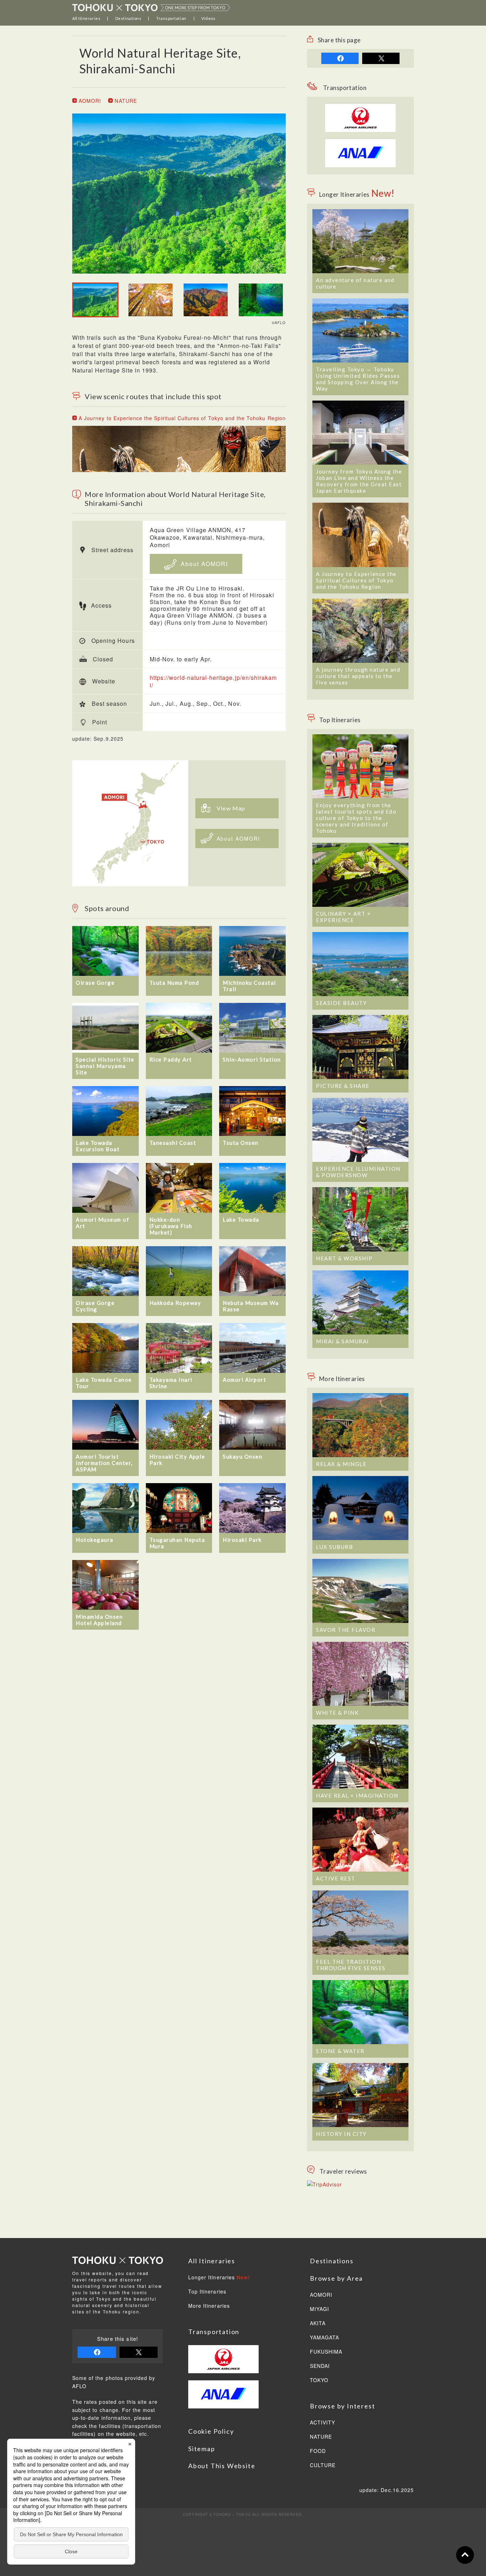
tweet (381, 58)
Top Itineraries (207, 2292)
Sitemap (202, 2449)
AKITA (318, 2323)
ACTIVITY (323, 2423)
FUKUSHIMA (326, 2352)
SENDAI (320, 2366)
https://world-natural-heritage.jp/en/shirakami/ (213, 681)
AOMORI (89, 101)
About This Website (222, 2466)
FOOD (318, 2451)
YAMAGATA (324, 2338)
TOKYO (319, 2380)
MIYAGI (319, 2309)
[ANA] (360, 163)
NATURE (125, 101)
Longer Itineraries (219, 2278)
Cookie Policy (211, 2431)
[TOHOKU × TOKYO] (151, 7)
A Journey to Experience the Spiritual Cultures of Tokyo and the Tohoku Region (181, 418)
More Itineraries (209, 2306)
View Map (231, 808)
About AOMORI (203, 564)
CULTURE (323, 2465)
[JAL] (360, 108)
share (340, 58)
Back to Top (465, 2555)
